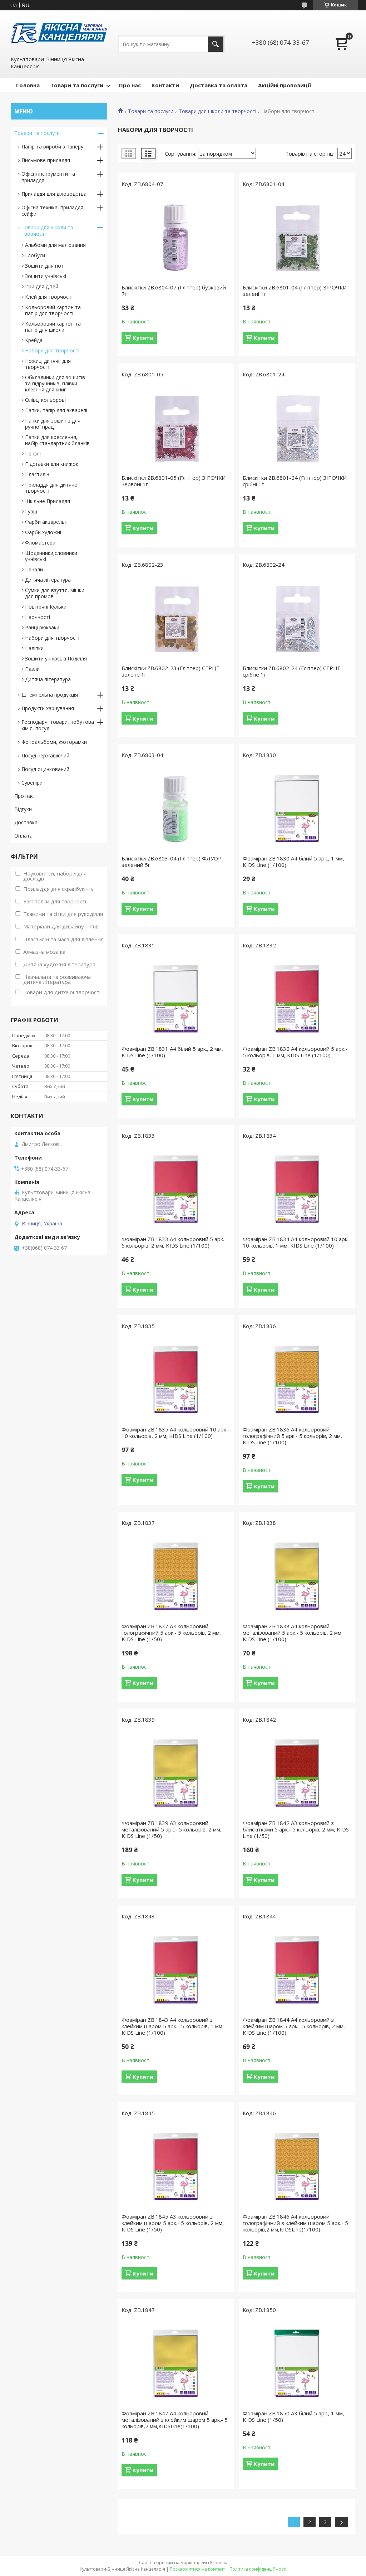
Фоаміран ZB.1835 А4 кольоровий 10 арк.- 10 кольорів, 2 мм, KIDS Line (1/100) (175, 1433)
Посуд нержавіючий (45, 755)
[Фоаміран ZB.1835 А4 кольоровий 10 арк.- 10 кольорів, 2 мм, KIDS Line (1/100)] (176, 1380)
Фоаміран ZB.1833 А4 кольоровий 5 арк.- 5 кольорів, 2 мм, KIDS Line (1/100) (174, 1242)
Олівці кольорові (45, 400)
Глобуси (35, 255)
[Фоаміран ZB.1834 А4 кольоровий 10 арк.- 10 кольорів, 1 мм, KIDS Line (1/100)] (297, 1189)
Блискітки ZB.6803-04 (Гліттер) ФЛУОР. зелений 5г (172, 862)
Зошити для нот (44, 266)
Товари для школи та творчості (217, 111)
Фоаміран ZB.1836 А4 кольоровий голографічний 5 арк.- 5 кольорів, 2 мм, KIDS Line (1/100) (292, 1436)
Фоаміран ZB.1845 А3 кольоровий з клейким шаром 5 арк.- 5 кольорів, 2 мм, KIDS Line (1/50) (173, 2223)
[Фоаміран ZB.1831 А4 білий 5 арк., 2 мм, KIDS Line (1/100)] (176, 999)
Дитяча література (48, 580)
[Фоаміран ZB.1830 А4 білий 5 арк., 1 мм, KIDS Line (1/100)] (297, 809)
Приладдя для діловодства (54, 194)
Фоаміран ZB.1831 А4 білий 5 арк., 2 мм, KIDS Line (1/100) (172, 1052)
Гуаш (31, 511)
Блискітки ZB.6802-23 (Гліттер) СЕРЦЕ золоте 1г (170, 671)
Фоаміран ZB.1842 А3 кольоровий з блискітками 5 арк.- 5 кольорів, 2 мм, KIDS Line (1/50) (296, 1829)
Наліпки (34, 648)
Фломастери (40, 543)
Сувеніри (32, 783)
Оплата (23, 836)
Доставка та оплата (219, 85)
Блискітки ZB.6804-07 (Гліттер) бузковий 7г (174, 291)
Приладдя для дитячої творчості (52, 488)
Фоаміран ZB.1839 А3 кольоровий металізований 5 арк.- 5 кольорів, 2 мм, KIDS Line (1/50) (172, 1829)
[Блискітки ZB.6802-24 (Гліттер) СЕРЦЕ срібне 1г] (297, 618)
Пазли (32, 669)
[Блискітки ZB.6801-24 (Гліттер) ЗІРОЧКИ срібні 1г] (297, 428)
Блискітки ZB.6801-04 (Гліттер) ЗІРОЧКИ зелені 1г (295, 291)
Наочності (38, 617)
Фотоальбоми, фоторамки (54, 742)
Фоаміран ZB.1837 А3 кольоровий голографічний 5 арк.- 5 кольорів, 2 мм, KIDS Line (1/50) (171, 1633)
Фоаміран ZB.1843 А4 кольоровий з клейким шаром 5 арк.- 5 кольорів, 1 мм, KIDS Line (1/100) (173, 2026)
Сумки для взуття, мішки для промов (55, 593)
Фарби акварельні (47, 522)
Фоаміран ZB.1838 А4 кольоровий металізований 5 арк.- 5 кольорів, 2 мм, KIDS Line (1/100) (293, 1633)
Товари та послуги (77, 85)
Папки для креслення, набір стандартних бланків (57, 440)
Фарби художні (43, 532)
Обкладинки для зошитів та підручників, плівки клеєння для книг (55, 383)
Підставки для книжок (52, 464)
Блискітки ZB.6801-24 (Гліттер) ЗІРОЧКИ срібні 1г (295, 481)
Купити (143, 338)
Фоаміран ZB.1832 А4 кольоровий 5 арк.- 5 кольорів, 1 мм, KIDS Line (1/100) (295, 1052)
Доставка (26, 822)
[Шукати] (216, 44)
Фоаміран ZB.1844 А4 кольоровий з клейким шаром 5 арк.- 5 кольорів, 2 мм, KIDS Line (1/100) (294, 2026)
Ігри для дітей (42, 286)
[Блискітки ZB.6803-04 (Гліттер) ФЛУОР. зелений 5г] (176, 809)
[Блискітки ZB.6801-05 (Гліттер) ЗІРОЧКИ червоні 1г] (176, 428)
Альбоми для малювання (55, 245)
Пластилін (37, 474)
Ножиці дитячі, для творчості (48, 364)
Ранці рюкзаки (42, 627)
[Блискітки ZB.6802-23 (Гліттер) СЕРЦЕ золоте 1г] (176, 618)
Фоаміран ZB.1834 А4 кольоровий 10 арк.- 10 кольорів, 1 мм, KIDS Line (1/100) (297, 1242)
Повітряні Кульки (46, 607)
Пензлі (33, 453)
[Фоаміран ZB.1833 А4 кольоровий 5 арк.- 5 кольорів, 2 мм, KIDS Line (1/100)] (176, 1189)
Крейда (34, 340)
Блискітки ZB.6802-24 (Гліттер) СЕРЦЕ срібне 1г (292, 671)
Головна (28, 85)
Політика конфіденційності (258, 2569)
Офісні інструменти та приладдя (48, 177)
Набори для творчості (52, 350)
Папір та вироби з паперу (52, 147)
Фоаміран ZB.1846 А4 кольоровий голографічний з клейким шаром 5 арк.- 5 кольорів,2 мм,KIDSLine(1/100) (295, 2223)
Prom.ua (219, 2563)
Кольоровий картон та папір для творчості (53, 310)
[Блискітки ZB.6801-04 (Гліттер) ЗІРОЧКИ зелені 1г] (297, 238)
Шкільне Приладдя (48, 501)
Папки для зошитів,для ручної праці (53, 424)
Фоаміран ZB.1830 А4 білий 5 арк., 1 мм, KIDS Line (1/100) (293, 862)
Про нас (130, 85)
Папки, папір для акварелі (56, 410)
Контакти (165, 85)
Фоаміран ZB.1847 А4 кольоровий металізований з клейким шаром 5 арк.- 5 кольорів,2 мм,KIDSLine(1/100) (175, 2420)
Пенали (34, 569)
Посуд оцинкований (45, 769)
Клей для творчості (49, 297)
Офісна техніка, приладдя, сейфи (53, 211)
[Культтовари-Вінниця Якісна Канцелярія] (59, 33)
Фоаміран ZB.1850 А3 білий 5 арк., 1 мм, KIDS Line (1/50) (293, 2416)
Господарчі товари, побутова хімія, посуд (58, 725)
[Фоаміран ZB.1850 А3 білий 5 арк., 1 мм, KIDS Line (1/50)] (297, 2363)
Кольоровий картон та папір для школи (53, 327)
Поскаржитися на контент (197, 2569)
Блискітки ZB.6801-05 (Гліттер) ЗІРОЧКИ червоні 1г (174, 481)
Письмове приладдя (46, 160)
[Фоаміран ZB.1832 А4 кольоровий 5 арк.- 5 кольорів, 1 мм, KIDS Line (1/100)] (297, 999)
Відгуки (23, 809)
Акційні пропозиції (285, 85)
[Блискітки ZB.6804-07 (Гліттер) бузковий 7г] (176, 238)
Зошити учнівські (46, 276)
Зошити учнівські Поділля (56, 658)
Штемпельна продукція (50, 695)
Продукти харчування (48, 708)
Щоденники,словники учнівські (51, 556)
